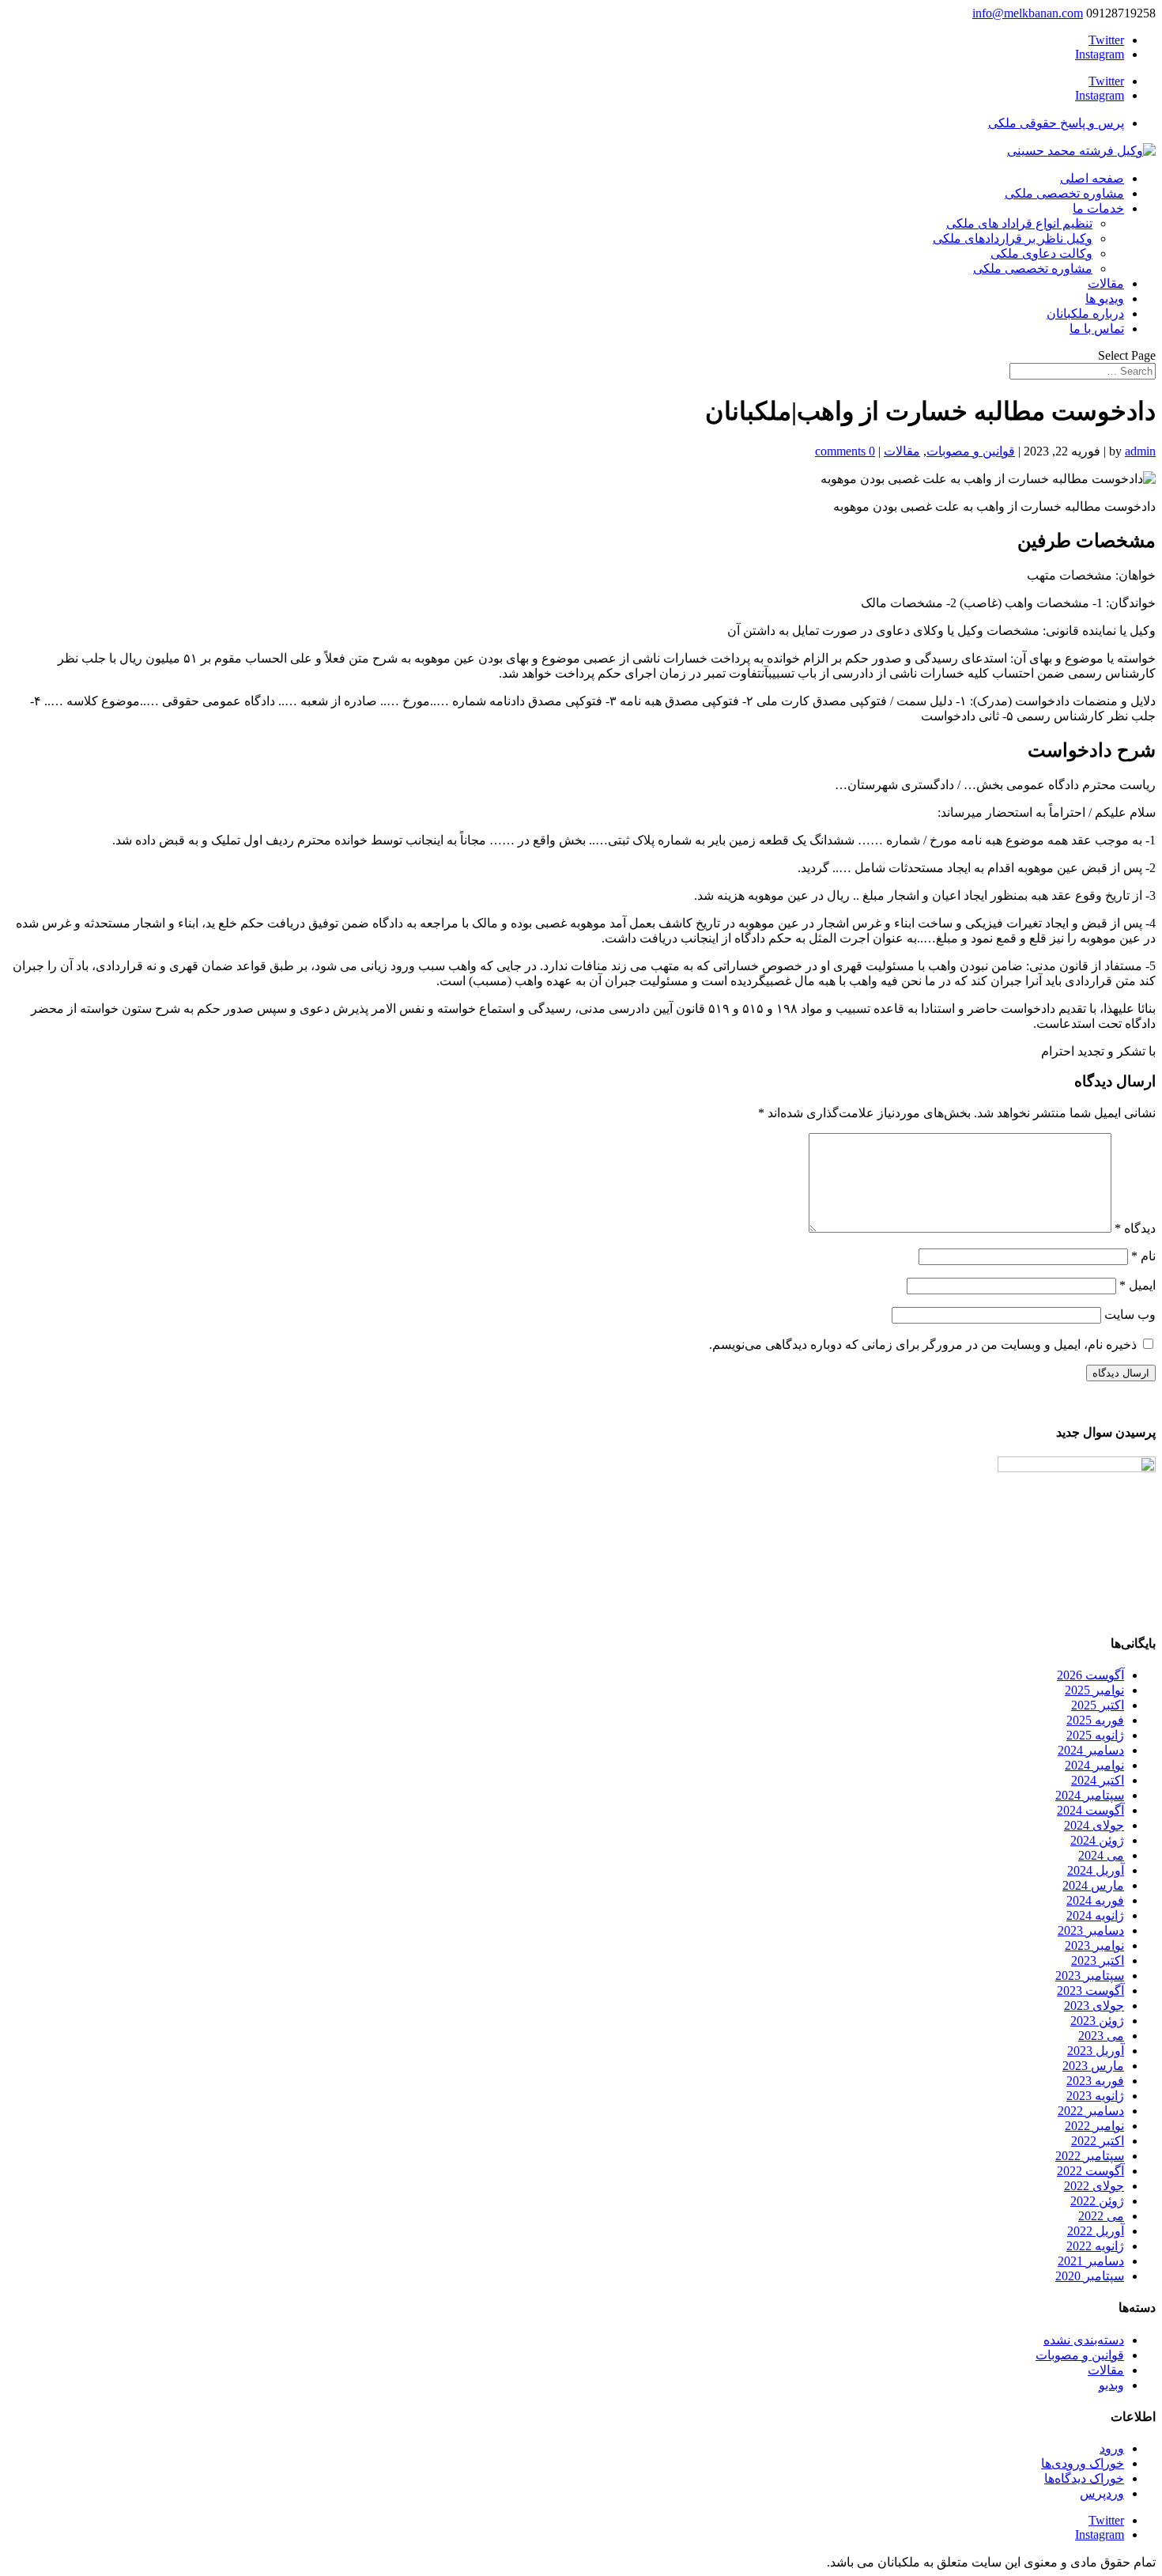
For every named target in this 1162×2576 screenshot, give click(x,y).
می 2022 (1101, 2216)
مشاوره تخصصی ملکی (1064, 193)
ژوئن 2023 (1097, 2021)
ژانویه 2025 (1095, 1735)
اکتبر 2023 (1098, 1960)
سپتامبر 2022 (1090, 2156)
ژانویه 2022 (1095, 2246)
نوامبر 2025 (1094, 1690)
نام (1143, 1256)
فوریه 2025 (1095, 1720)
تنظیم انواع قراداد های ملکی (1019, 223)
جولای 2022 (1094, 2186)
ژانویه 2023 (1095, 2096)
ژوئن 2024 (1097, 1840)
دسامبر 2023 (1091, 1930)
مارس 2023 (1093, 2066)
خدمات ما (1098, 208)
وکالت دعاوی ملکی (1041, 253)
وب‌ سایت (1130, 1314)
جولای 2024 (1094, 1825)
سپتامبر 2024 (1090, 1795)
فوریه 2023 (1095, 2081)
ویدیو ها (1105, 298)
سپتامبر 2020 (1090, 2276)
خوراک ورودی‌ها (1083, 2463)
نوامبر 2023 (1094, 1945)
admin (1140, 451)
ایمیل (1137, 1285)
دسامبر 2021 (1091, 2261)
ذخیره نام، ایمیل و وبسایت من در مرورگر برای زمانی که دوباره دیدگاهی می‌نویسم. (923, 1345)
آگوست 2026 (1090, 1675)
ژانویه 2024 (1095, 1915)
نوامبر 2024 (1094, 1765)
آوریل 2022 (1096, 2231)
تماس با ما (1097, 329)
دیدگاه (1135, 1228)
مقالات (1106, 283)
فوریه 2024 (1095, 1900)
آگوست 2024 (1090, 1810)
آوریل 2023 (1096, 2051)
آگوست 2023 (1090, 1991)
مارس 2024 (1093, 1885)
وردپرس (1102, 2493)
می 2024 (1101, 1855)
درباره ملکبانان (1085, 314)
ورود (1112, 2448)
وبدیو (1111, 2385)
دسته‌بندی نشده (1084, 2340)
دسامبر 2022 (1091, 2111)
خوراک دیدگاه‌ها (1084, 2478)
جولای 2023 (1094, 2006)
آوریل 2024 (1096, 1870)
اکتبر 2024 (1098, 1780)
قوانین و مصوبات (971, 451)
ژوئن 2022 (1097, 2201)
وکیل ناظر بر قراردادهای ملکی (1013, 238)
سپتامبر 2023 (1090, 1975)
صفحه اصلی (1092, 178)
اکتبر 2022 (1098, 2141)
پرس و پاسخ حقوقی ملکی (1056, 123)
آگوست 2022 (1090, 2171)
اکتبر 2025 (1098, 1705)
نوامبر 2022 (1094, 2126)
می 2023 (1101, 2036)
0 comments (845, 451)
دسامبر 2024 (1091, 1750)
